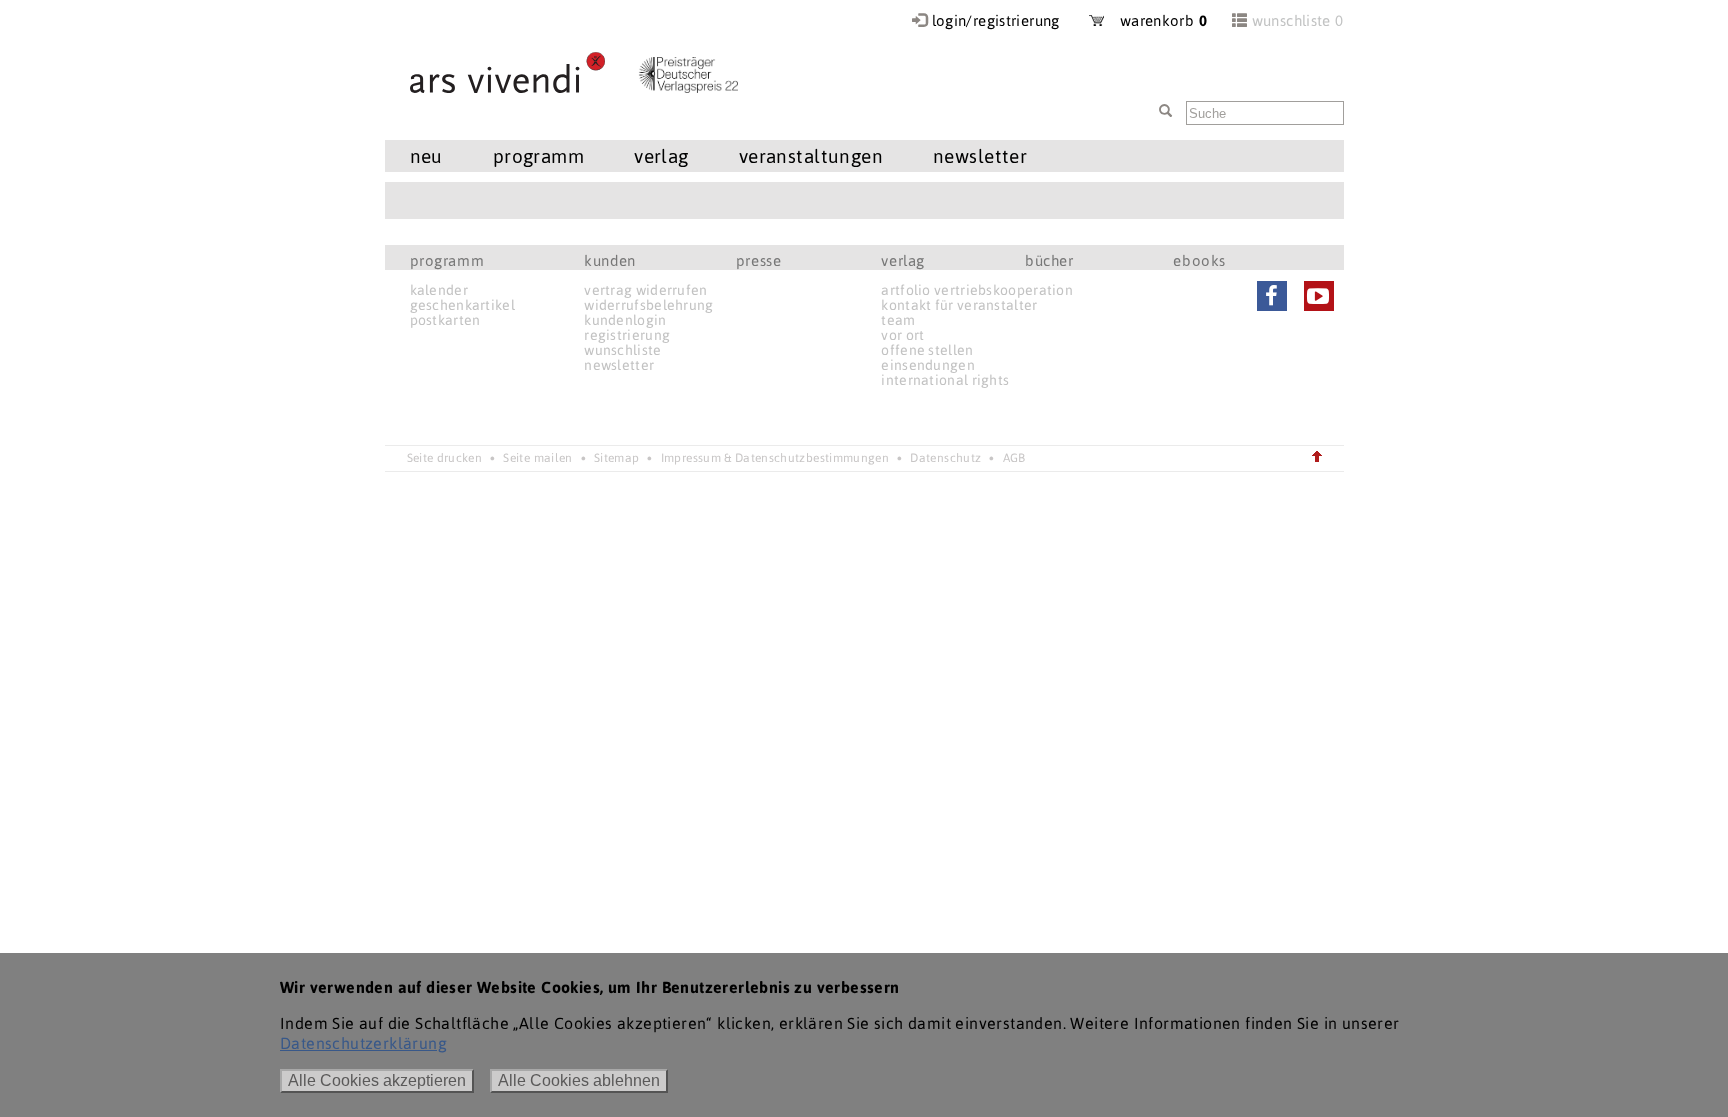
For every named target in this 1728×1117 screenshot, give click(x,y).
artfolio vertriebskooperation (977, 290)
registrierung (627, 335)
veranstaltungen (811, 156)
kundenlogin (625, 320)
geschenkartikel (463, 305)
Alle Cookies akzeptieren (377, 1080)
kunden (610, 260)
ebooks (1199, 260)
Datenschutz (945, 458)
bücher (1049, 260)
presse (759, 260)
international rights (945, 380)
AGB (1014, 458)
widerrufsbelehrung (648, 305)
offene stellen (927, 350)
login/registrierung (996, 20)
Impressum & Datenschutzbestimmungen (775, 458)
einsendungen (928, 365)
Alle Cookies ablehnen (579, 1080)
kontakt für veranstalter (959, 305)
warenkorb (1156, 20)
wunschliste (622, 350)
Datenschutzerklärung (363, 1043)
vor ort (902, 335)
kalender (439, 290)
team (898, 320)
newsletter (619, 365)
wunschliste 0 (1298, 20)
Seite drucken (445, 458)
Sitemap (616, 458)
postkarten (445, 320)
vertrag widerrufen (645, 290)
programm (447, 260)
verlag (903, 260)
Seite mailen (537, 458)
